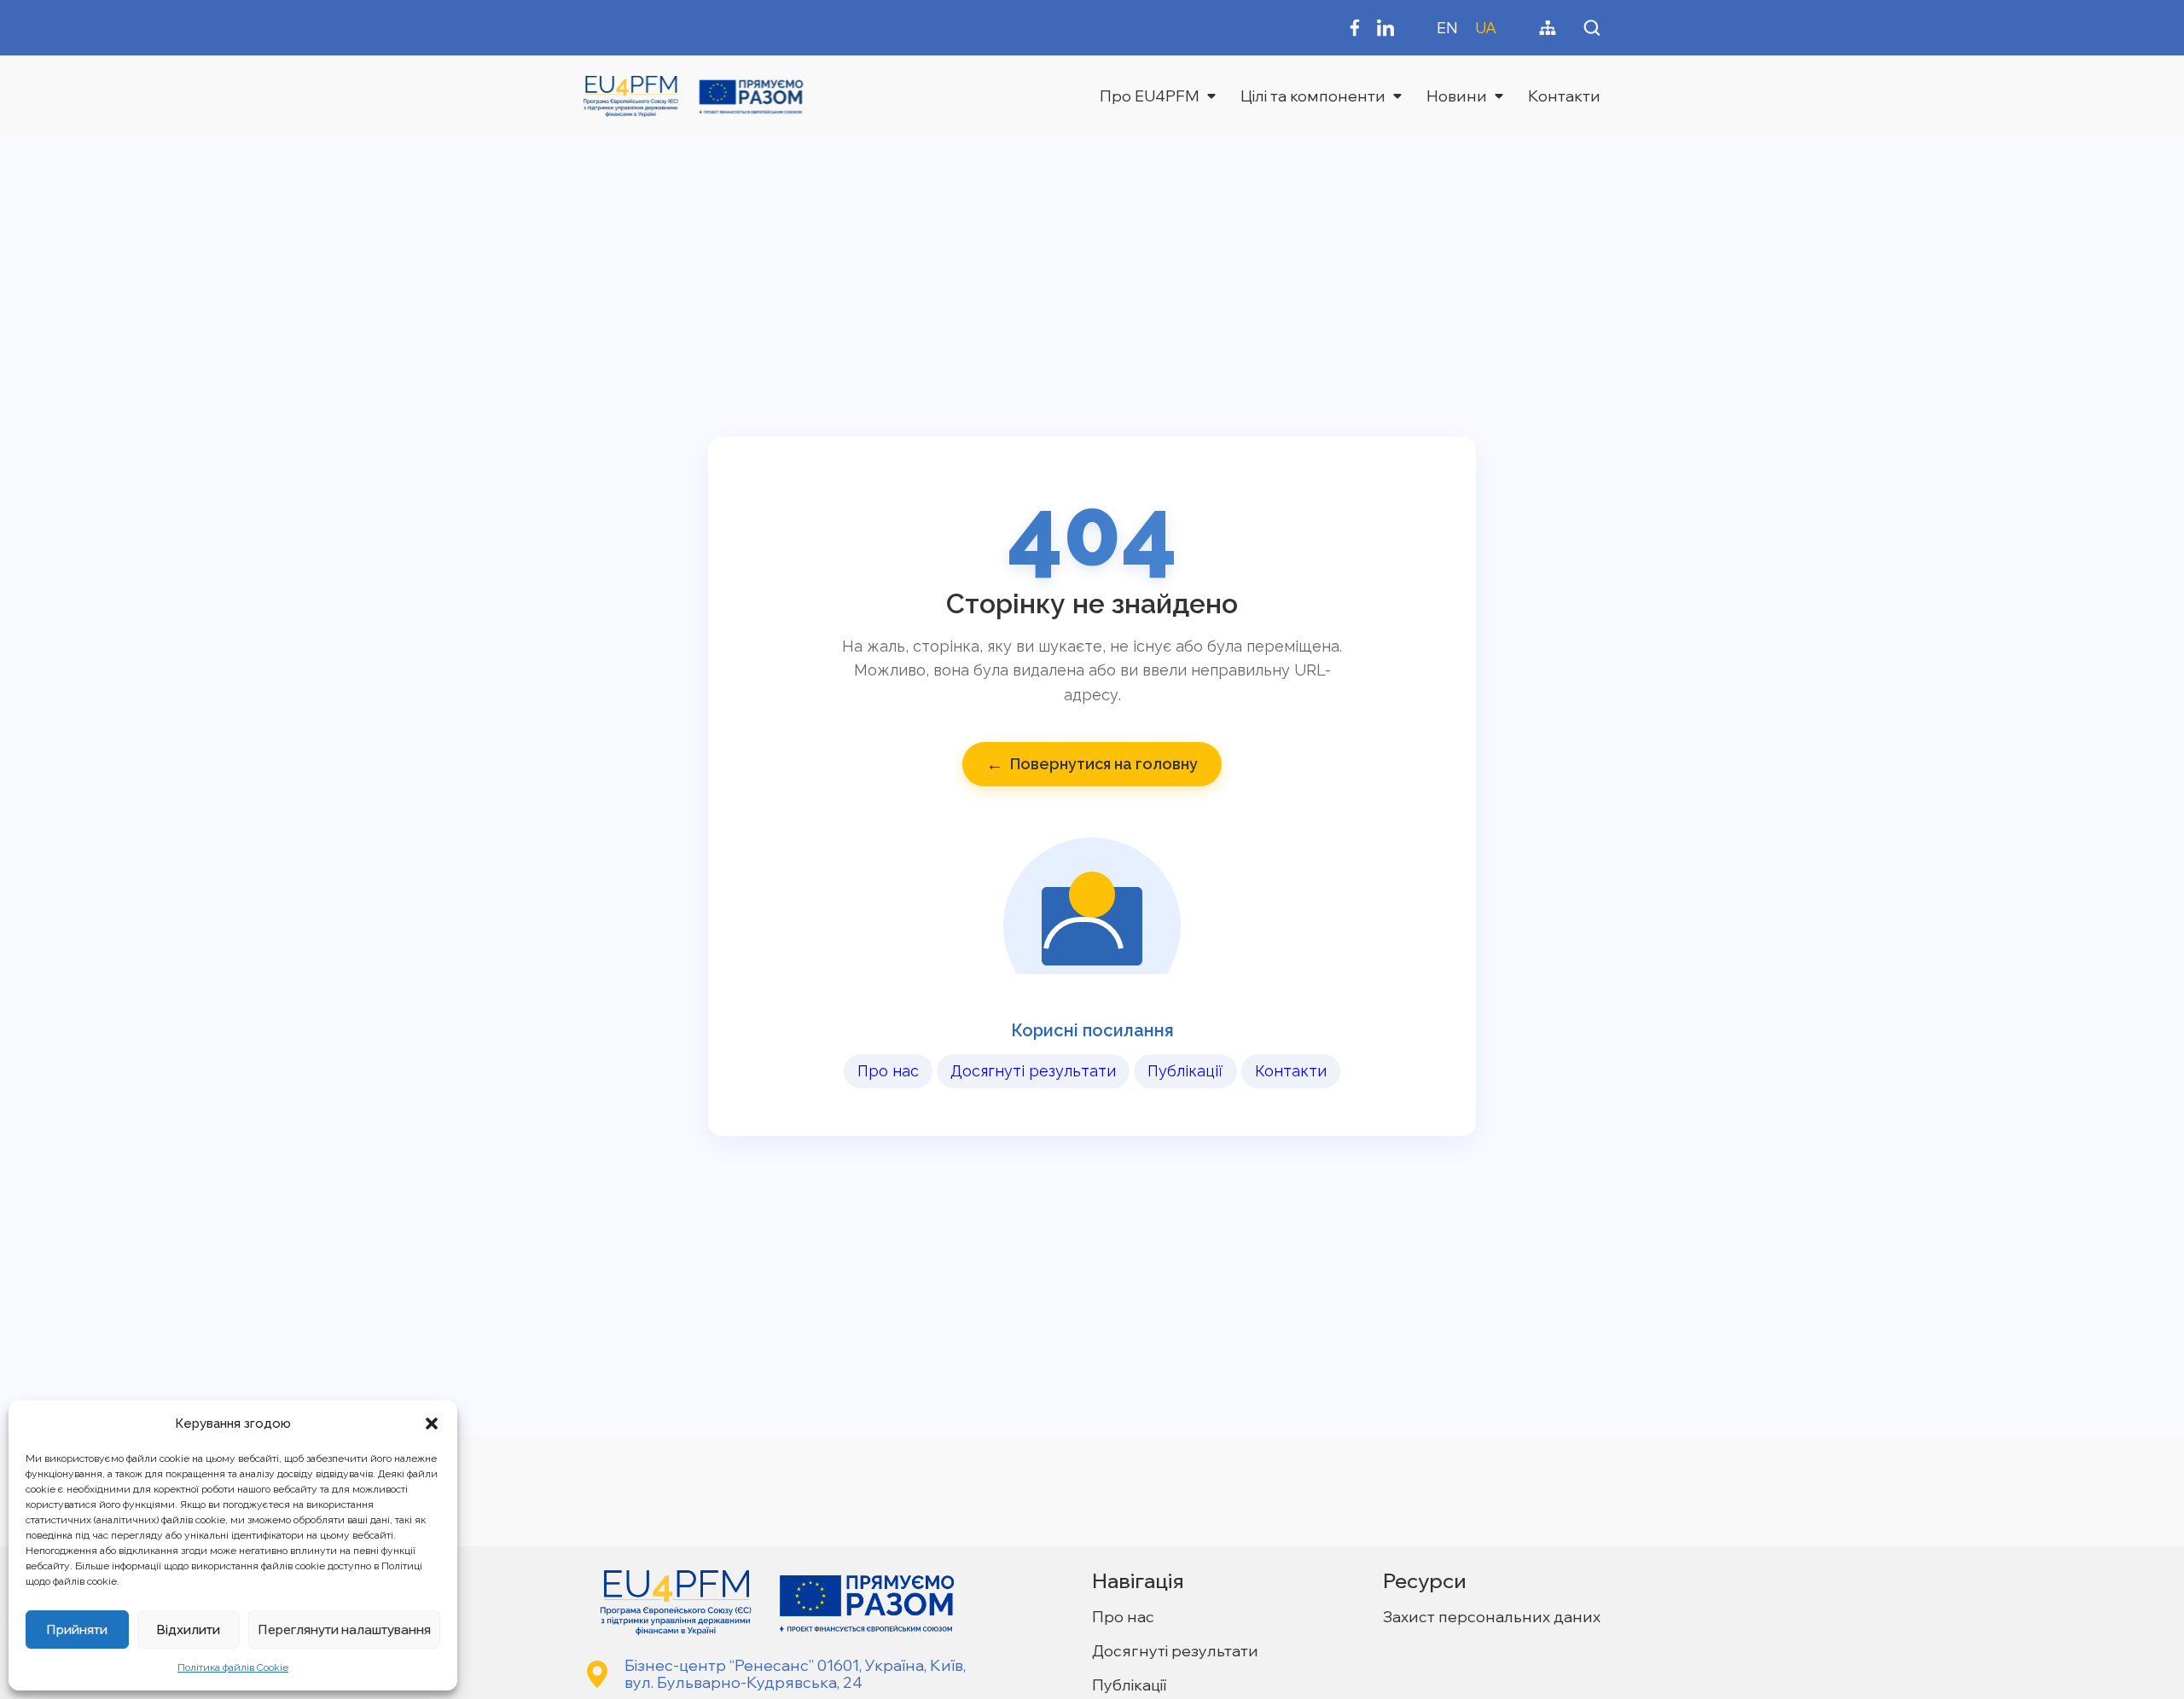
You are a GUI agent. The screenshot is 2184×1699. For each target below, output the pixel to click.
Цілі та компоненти (1313, 96)
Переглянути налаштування (344, 1629)
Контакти (1564, 96)
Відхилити (188, 1629)
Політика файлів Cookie (233, 1667)
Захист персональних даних (1492, 1617)
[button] (432, 1424)
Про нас (888, 1071)
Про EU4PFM (1150, 96)
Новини (1457, 96)
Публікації (1185, 1071)
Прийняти (77, 1629)
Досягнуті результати (1033, 1071)
